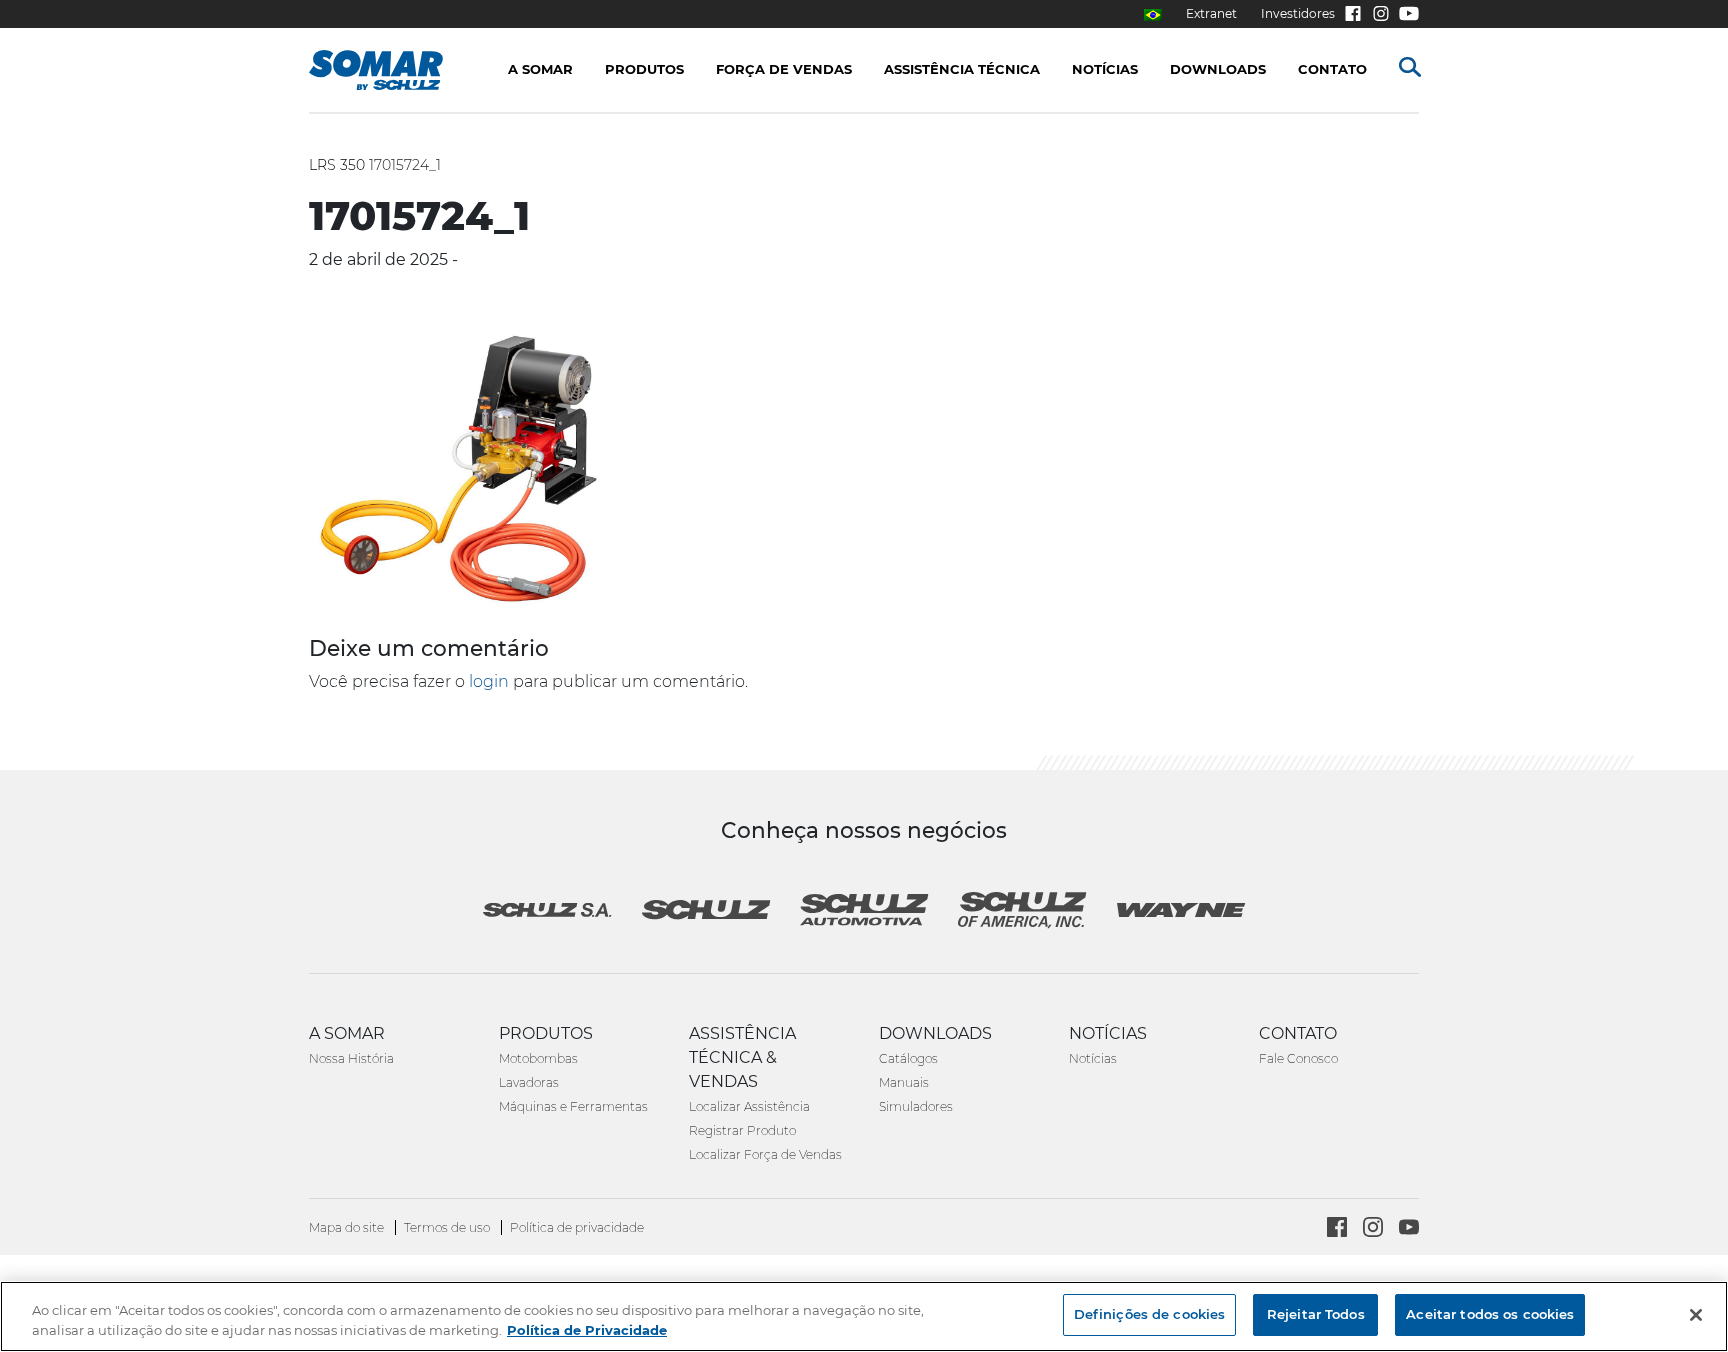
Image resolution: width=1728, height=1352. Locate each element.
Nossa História (351, 1058)
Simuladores (916, 1106)
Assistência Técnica (962, 69)
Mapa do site (348, 1227)
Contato (1332, 69)
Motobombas (538, 1058)
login (489, 681)
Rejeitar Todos (1316, 1314)
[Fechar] (1696, 1315)
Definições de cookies (1150, 1314)
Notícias (1093, 1058)
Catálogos (908, 1058)
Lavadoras (529, 1082)
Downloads (1218, 69)
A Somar (540, 69)
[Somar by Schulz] (396, 70)
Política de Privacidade (587, 1330)
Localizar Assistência (749, 1106)
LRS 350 (337, 165)
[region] (864, 1316)
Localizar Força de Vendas (765, 1154)
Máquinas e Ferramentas (573, 1106)
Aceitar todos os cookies (1490, 1314)
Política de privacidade (577, 1227)
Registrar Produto (742, 1130)
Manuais (904, 1082)
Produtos (644, 69)
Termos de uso (448, 1227)
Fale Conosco (1298, 1058)
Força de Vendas (784, 69)
